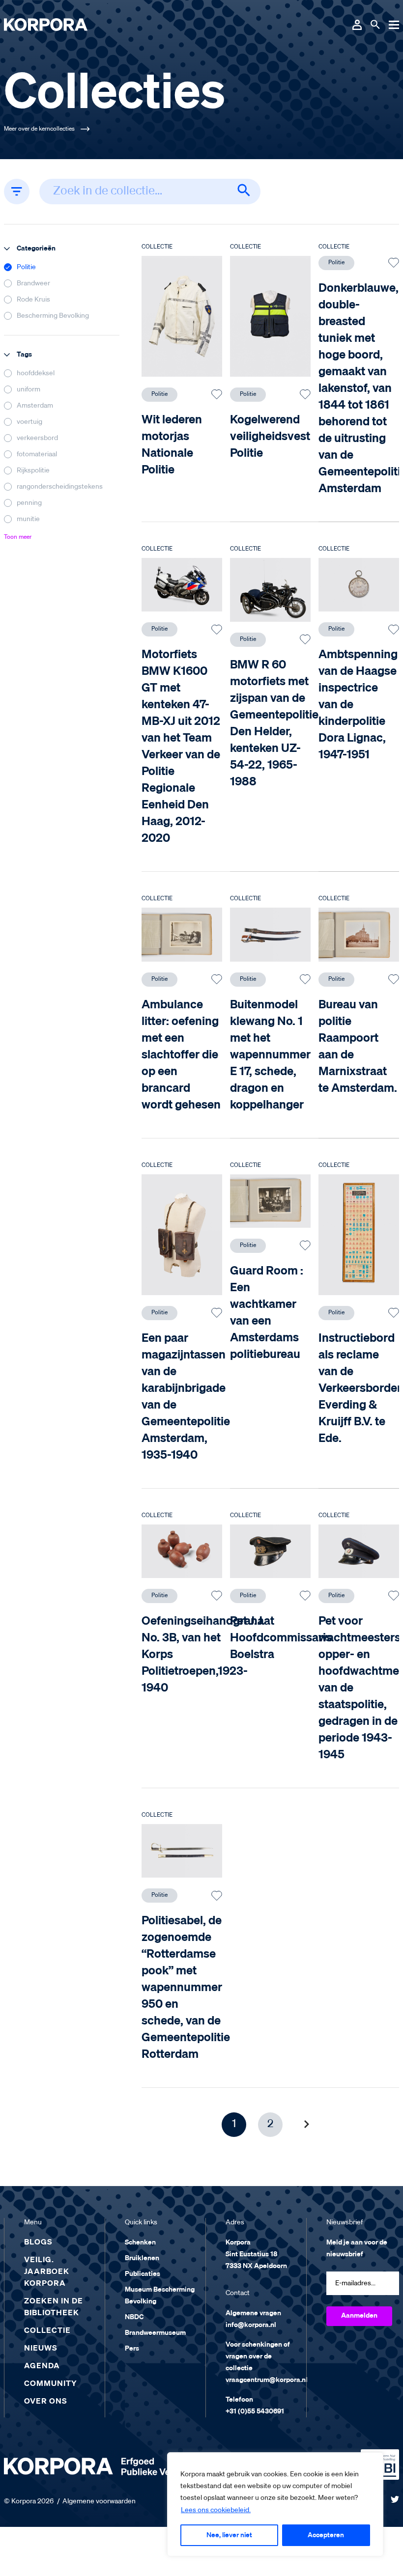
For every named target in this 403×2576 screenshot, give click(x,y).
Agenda (42, 2366)
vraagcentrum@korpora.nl (267, 2380)
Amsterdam (35, 406)
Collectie (47, 2331)
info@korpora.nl (251, 2325)
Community (51, 2384)
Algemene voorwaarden (99, 2501)
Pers (132, 2349)
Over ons (46, 2402)
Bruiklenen (142, 2258)
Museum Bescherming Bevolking (160, 2296)
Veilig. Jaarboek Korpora (47, 2272)
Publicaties (143, 2274)
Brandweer (33, 283)
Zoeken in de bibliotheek (54, 2307)
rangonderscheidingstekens (60, 487)
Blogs (38, 2243)
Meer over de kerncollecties (39, 129)
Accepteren (326, 2535)
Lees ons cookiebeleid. (216, 2510)
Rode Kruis (33, 300)
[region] (275, 2504)
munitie (28, 519)
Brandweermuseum (155, 2333)
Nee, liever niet (229, 2535)
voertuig (29, 422)
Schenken (140, 2243)
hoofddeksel (36, 373)
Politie (26, 267)
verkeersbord (37, 438)
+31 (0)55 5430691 (255, 2411)
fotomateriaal (37, 454)
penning (29, 503)
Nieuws (41, 2349)
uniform (29, 389)
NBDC (134, 2317)
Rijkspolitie (33, 471)
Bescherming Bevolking (53, 316)
